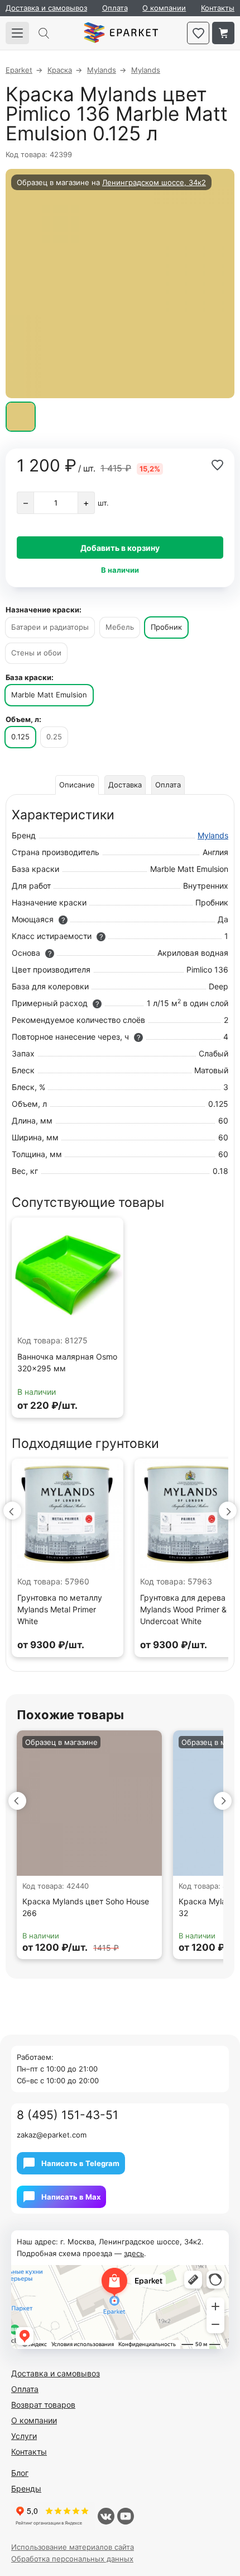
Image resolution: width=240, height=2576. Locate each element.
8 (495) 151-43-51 (68, 2115)
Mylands (213, 835)
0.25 (54, 737)
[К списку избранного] (198, 33)
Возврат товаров (43, 2405)
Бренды (26, 2488)
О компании (164, 8)
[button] (12, 1511)
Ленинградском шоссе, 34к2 (154, 182)
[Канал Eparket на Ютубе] (126, 2516)
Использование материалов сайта (73, 2547)
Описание (77, 785)
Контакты (218, 8)
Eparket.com (121, 33)
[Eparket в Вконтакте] (106, 2516)
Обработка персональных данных (72, 2559)
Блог (20, 2473)
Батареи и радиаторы (50, 627)
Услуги (24, 2436)
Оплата (115, 8)
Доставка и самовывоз (46, 8)
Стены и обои (36, 653)
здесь (134, 2253)
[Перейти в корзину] (223, 33)
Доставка (125, 785)
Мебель (120, 627)
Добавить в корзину (120, 548)
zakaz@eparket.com (52, 2135)
